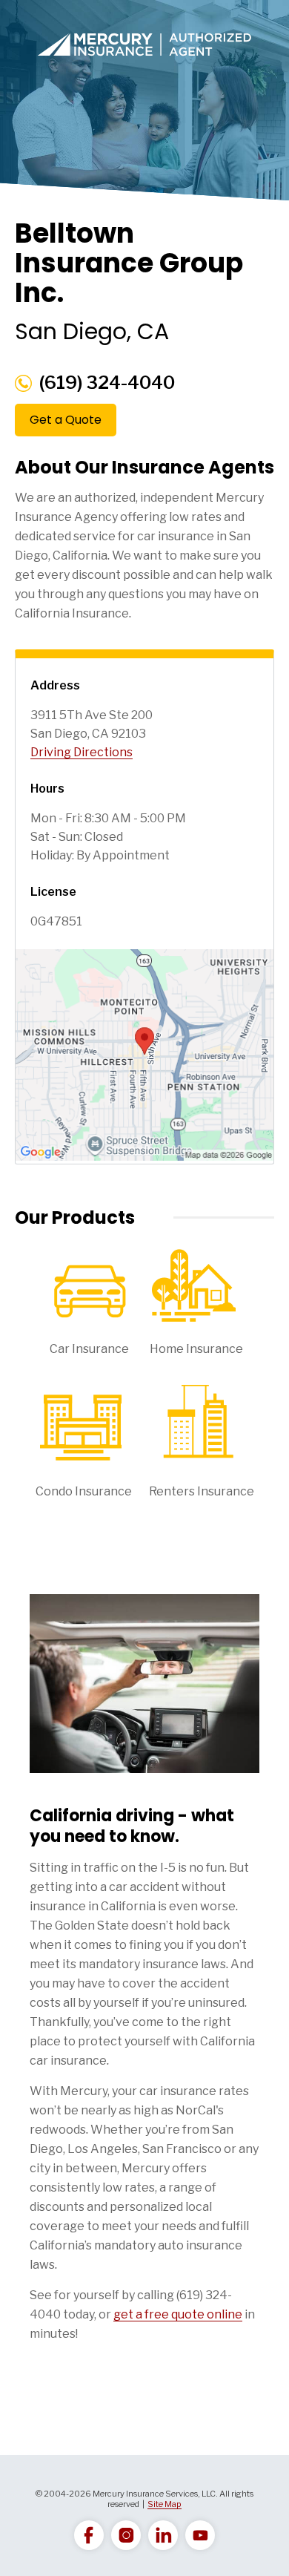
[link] (89, 2535)
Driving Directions (82, 752)
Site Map (165, 2504)
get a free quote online (178, 2314)
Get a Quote (66, 420)
